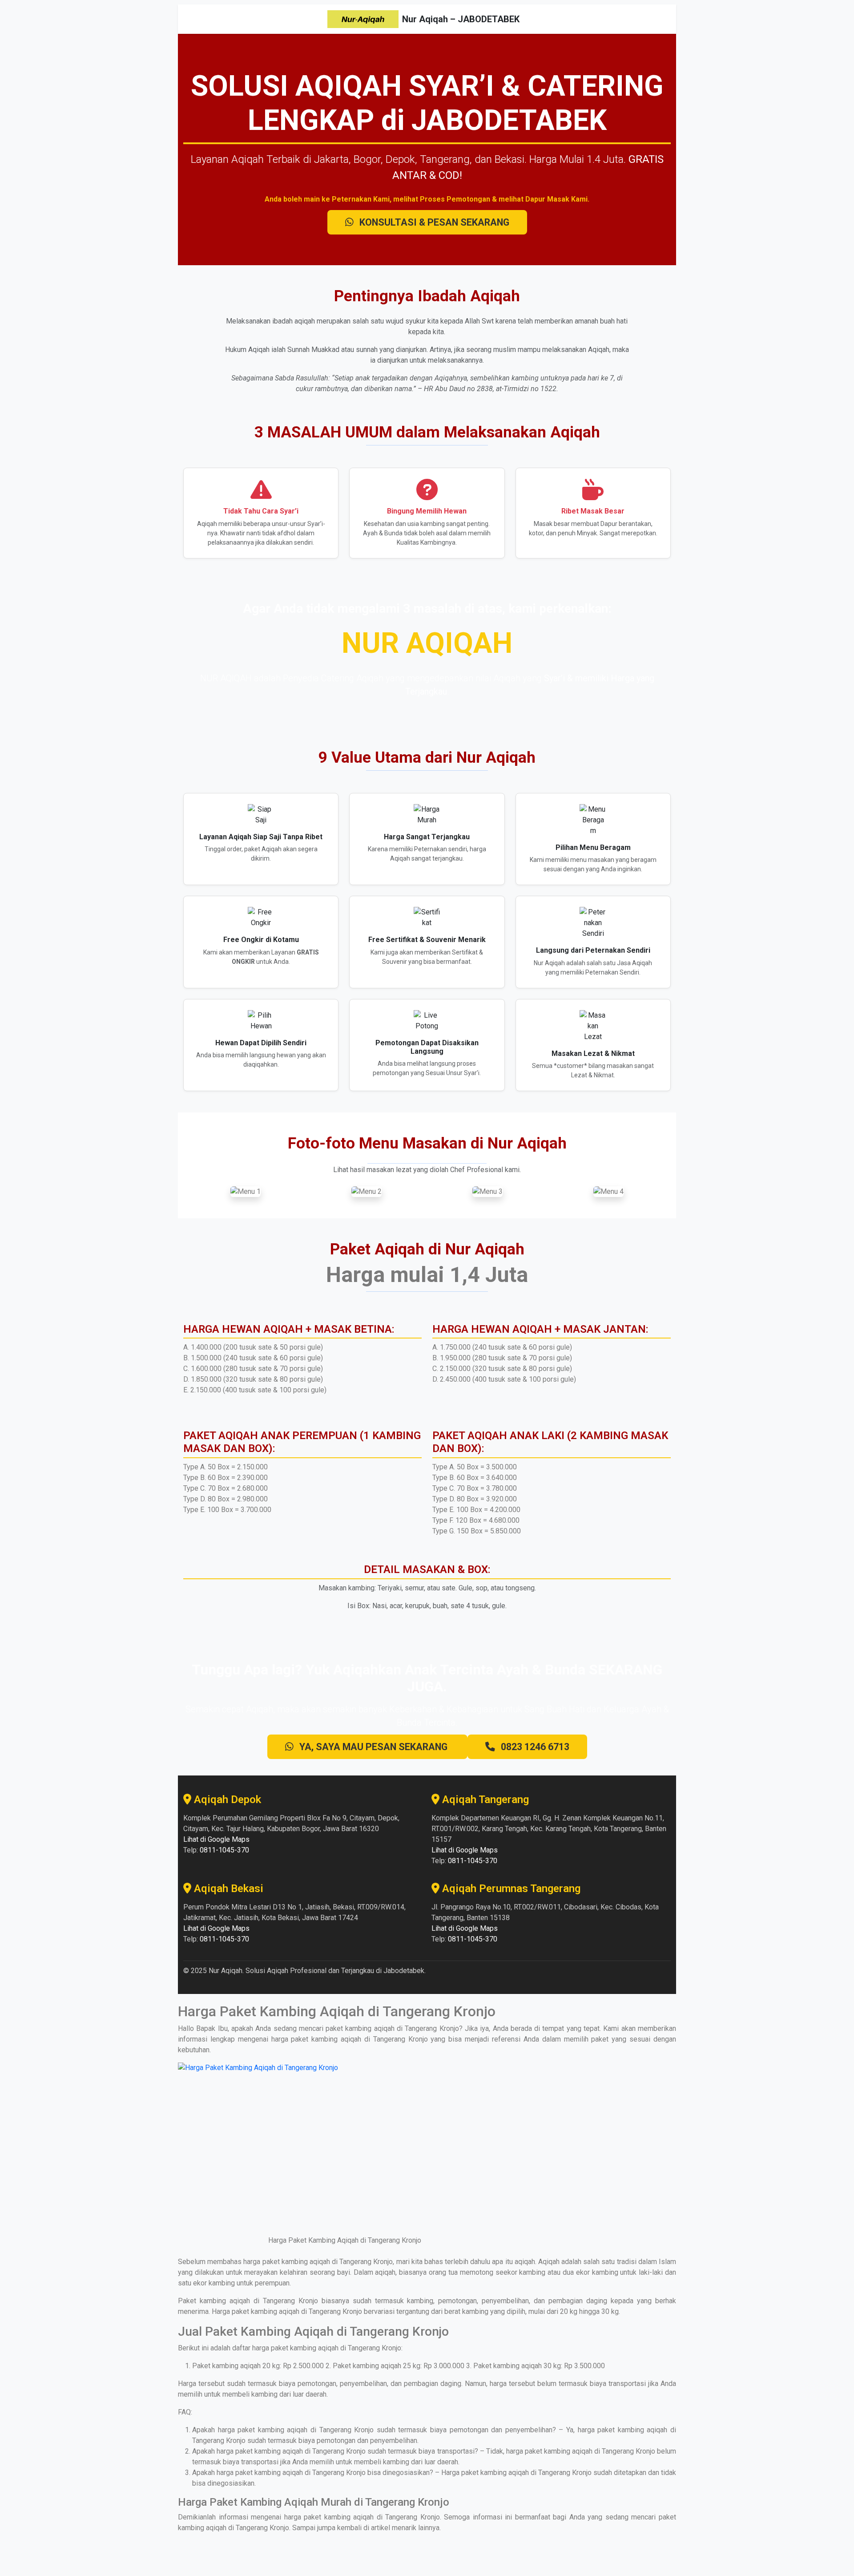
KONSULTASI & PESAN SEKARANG (433, 222)
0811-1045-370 (224, 1850)
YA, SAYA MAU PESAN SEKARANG (373, 1747)
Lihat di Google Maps (216, 1839)
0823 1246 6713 (534, 1747)
